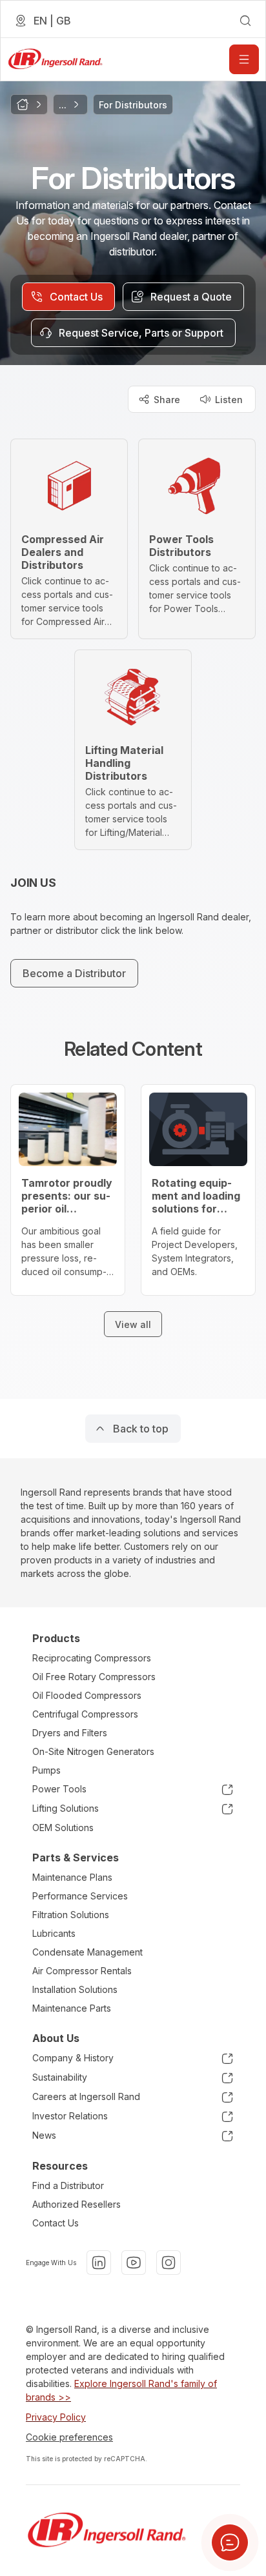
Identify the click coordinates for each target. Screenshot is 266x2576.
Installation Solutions (75, 1989)
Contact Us (56, 2223)
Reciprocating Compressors (92, 1658)
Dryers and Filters (70, 1733)
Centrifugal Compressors (85, 1714)
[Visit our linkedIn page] (99, 2263)
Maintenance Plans (72, 1877)
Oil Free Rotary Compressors (94, 1677)
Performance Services (80, 1896)
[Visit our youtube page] (134, 2263)
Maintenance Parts (72, 2008)
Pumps (46, 1770)
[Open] (244, 59)
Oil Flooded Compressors (87, 1695)
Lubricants (54, 1933)
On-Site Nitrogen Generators (93, 1751)
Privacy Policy (56, 2417)
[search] (245, 21)
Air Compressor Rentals (82, 1971)
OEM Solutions (63, 1828)
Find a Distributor (68, 2185)
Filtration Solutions (71, 1915)
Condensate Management (87, 1952)
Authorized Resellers (77, 2204)
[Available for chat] (230, 2542)
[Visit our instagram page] (169, 2263)
